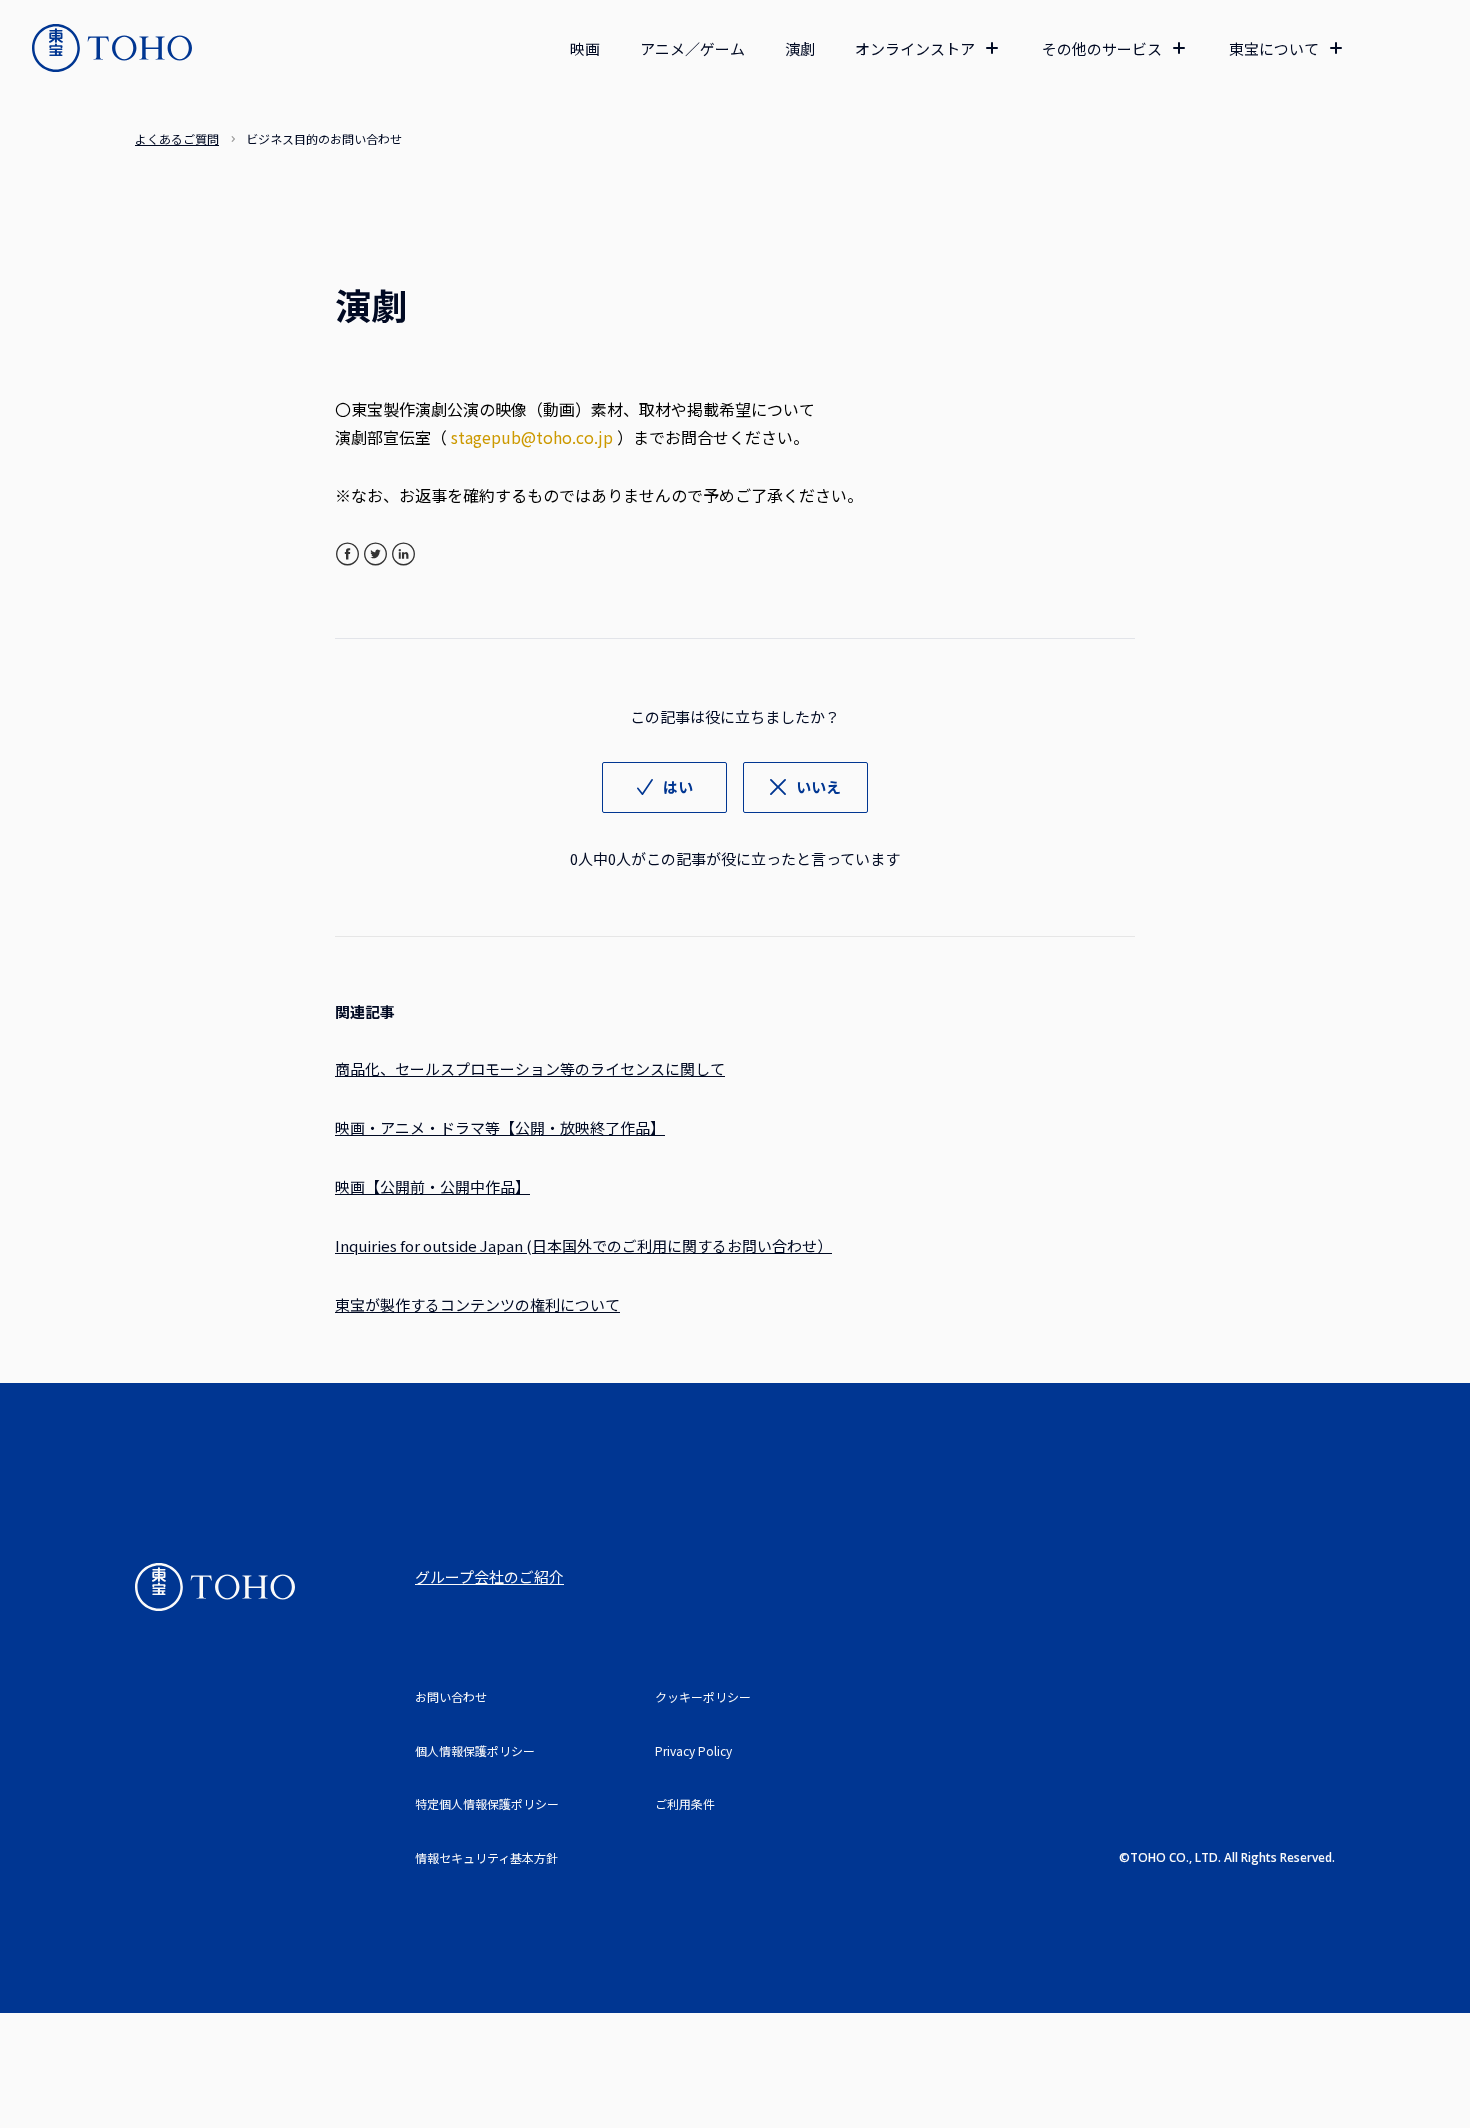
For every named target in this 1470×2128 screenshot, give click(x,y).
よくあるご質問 (177, 138)
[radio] (664, 787)
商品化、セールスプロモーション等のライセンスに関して (530, 1068)
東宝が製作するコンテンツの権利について (477, 1304)
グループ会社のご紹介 (489, 1576)
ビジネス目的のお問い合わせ (324, 138)
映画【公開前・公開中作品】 (432, 1186)
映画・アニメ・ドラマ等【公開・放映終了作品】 (500, 1127)
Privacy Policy (693, 1750)
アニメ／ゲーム (692, 48)
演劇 (800, 48)
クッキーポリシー (703, 1696)
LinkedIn (403, 554)
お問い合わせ (451, 1696)
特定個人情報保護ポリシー (487, 1803)
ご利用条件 (685, 1803)
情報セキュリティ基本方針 (486, 1857)
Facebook (347, 554)
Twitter (375, 554)
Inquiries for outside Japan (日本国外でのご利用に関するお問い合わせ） (583, 1245)
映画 (585, 48)
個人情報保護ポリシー (475, 1750)
